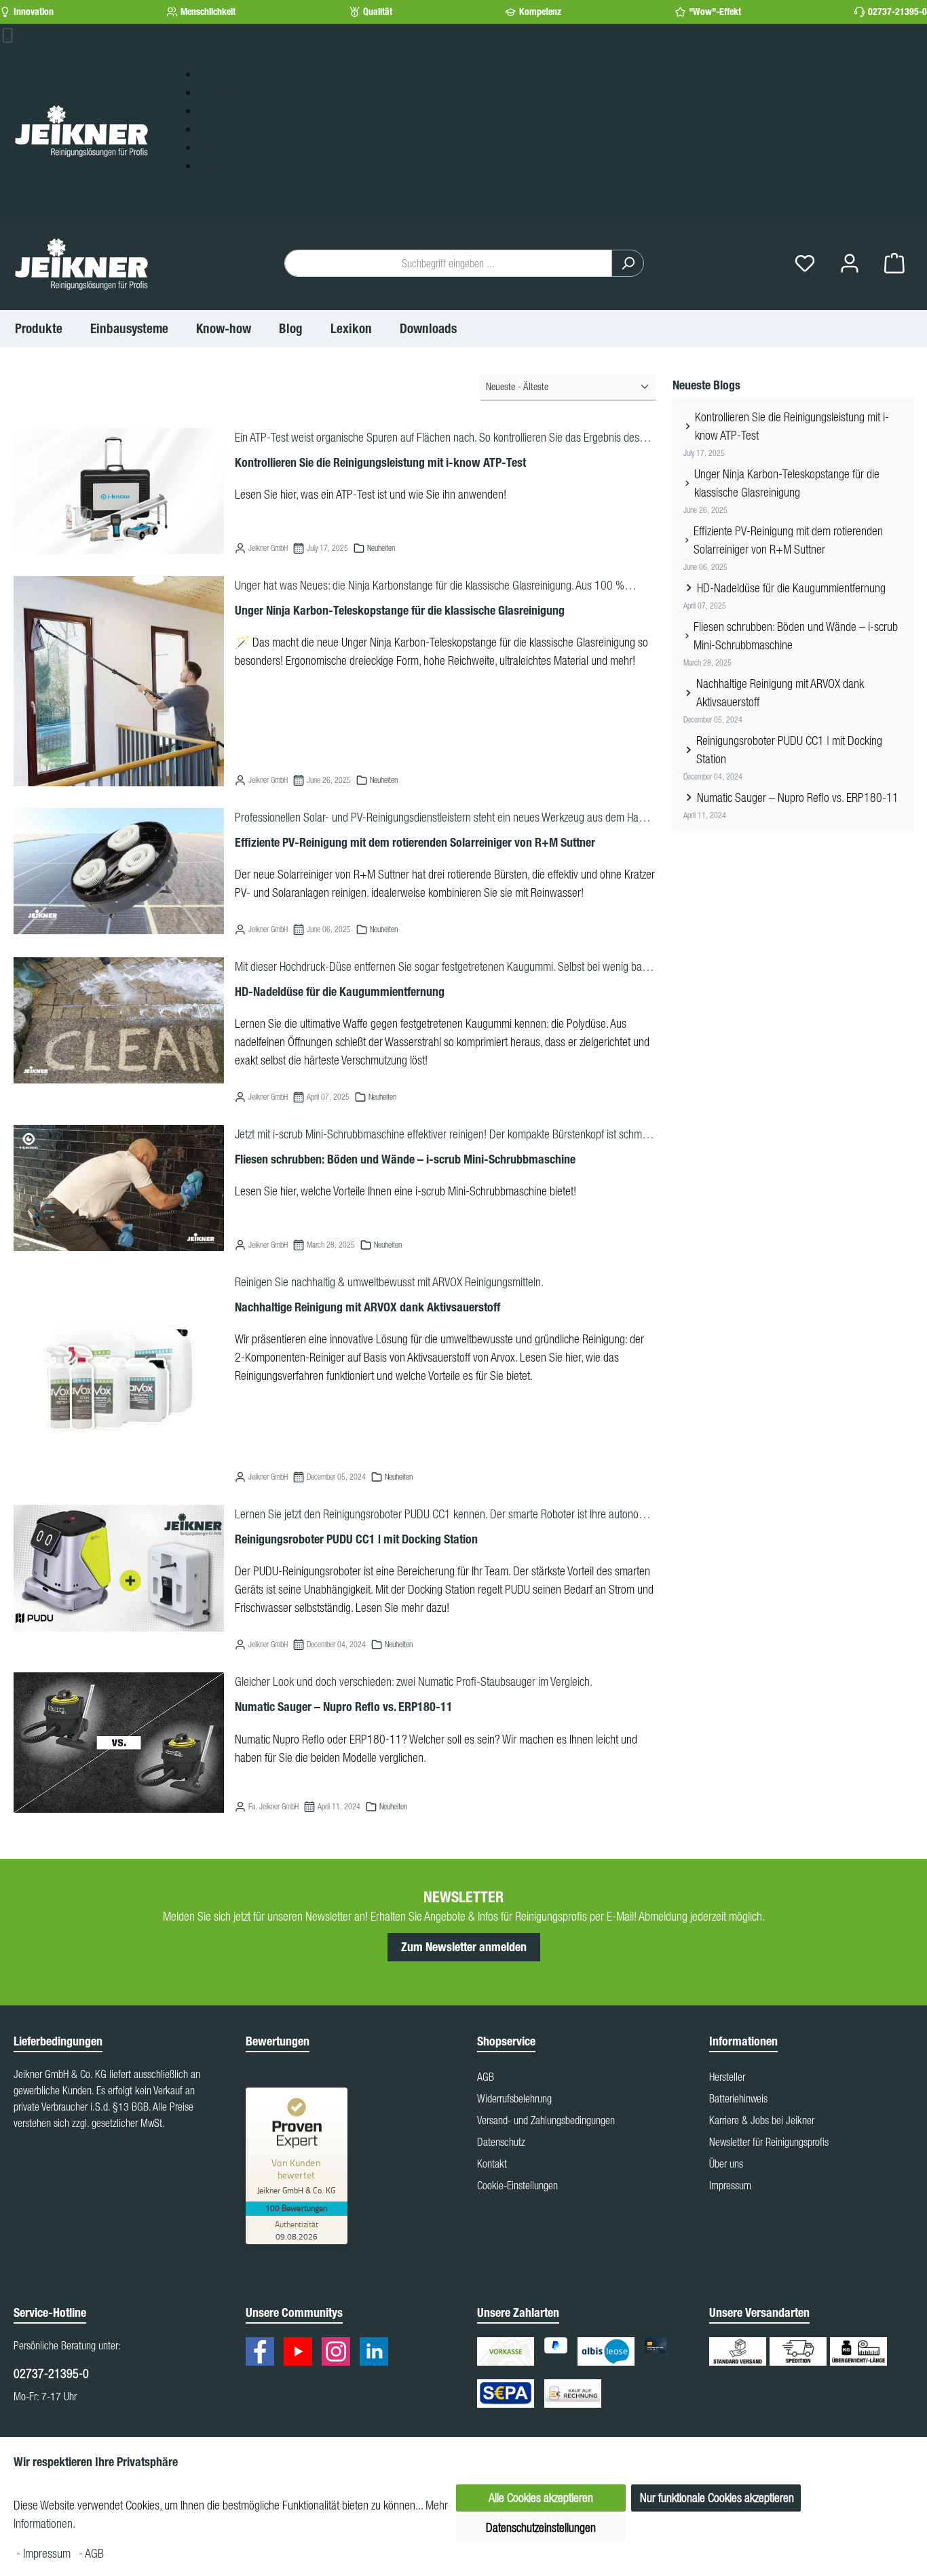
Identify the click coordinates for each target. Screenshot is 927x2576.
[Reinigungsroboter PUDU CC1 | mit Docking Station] (119, 1568)
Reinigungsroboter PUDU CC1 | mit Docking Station (356, 1539)
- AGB (91, 2553)
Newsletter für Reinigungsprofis (769, 2142)
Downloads (222, 165)
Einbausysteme (231, 74)
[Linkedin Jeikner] (377, 2353)
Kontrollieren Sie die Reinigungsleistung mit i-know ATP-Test (380, 463)
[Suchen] (628, 263)
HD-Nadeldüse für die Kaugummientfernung (340, 992)
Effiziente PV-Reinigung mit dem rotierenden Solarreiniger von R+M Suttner (415, 843)
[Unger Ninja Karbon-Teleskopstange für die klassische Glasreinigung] (119, 681)
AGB (486, 2077)
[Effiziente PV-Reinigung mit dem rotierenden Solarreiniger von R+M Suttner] (119, 871)
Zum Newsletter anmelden (464, 1947)
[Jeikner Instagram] (339, 2353)
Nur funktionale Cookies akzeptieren (717, 2498)
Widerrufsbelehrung (514, 2098)
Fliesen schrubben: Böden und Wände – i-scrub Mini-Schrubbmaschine (405, 1159)
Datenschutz (501, 2142)
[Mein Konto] (850, 264)
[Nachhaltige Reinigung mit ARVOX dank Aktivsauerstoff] (119, 1378)
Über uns (726, 2164)
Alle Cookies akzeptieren (541, 2498)
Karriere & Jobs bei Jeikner (762, 2120)
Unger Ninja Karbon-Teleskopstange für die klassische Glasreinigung (400, 611)
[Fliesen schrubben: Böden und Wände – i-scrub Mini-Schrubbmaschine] (119, 1188)
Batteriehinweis (738, 2098)
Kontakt (492, 2164)
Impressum (730, 2185)
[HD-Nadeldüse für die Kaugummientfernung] (119, 1020)
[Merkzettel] (805, 264)
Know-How (222, 110)
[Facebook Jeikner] (263, 2353)
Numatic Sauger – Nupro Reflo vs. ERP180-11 (344, 1707)
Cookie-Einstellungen (517, 2185)
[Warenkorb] (894, 264)
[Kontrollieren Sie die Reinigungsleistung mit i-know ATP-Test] (119, 491)
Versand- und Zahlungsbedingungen (546, 2120)
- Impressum (45, 2553)
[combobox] (448, 263)
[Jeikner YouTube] (301, 2353)
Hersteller (727, 2077)
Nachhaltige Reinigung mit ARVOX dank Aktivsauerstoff (367, 1307)
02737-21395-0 (897, 12)
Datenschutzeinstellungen (541, 2527)
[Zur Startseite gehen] (81, 130)
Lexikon (215, 147)
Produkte (217, 92)
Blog (208, 129)
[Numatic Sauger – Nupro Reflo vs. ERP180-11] (119, 1743)
